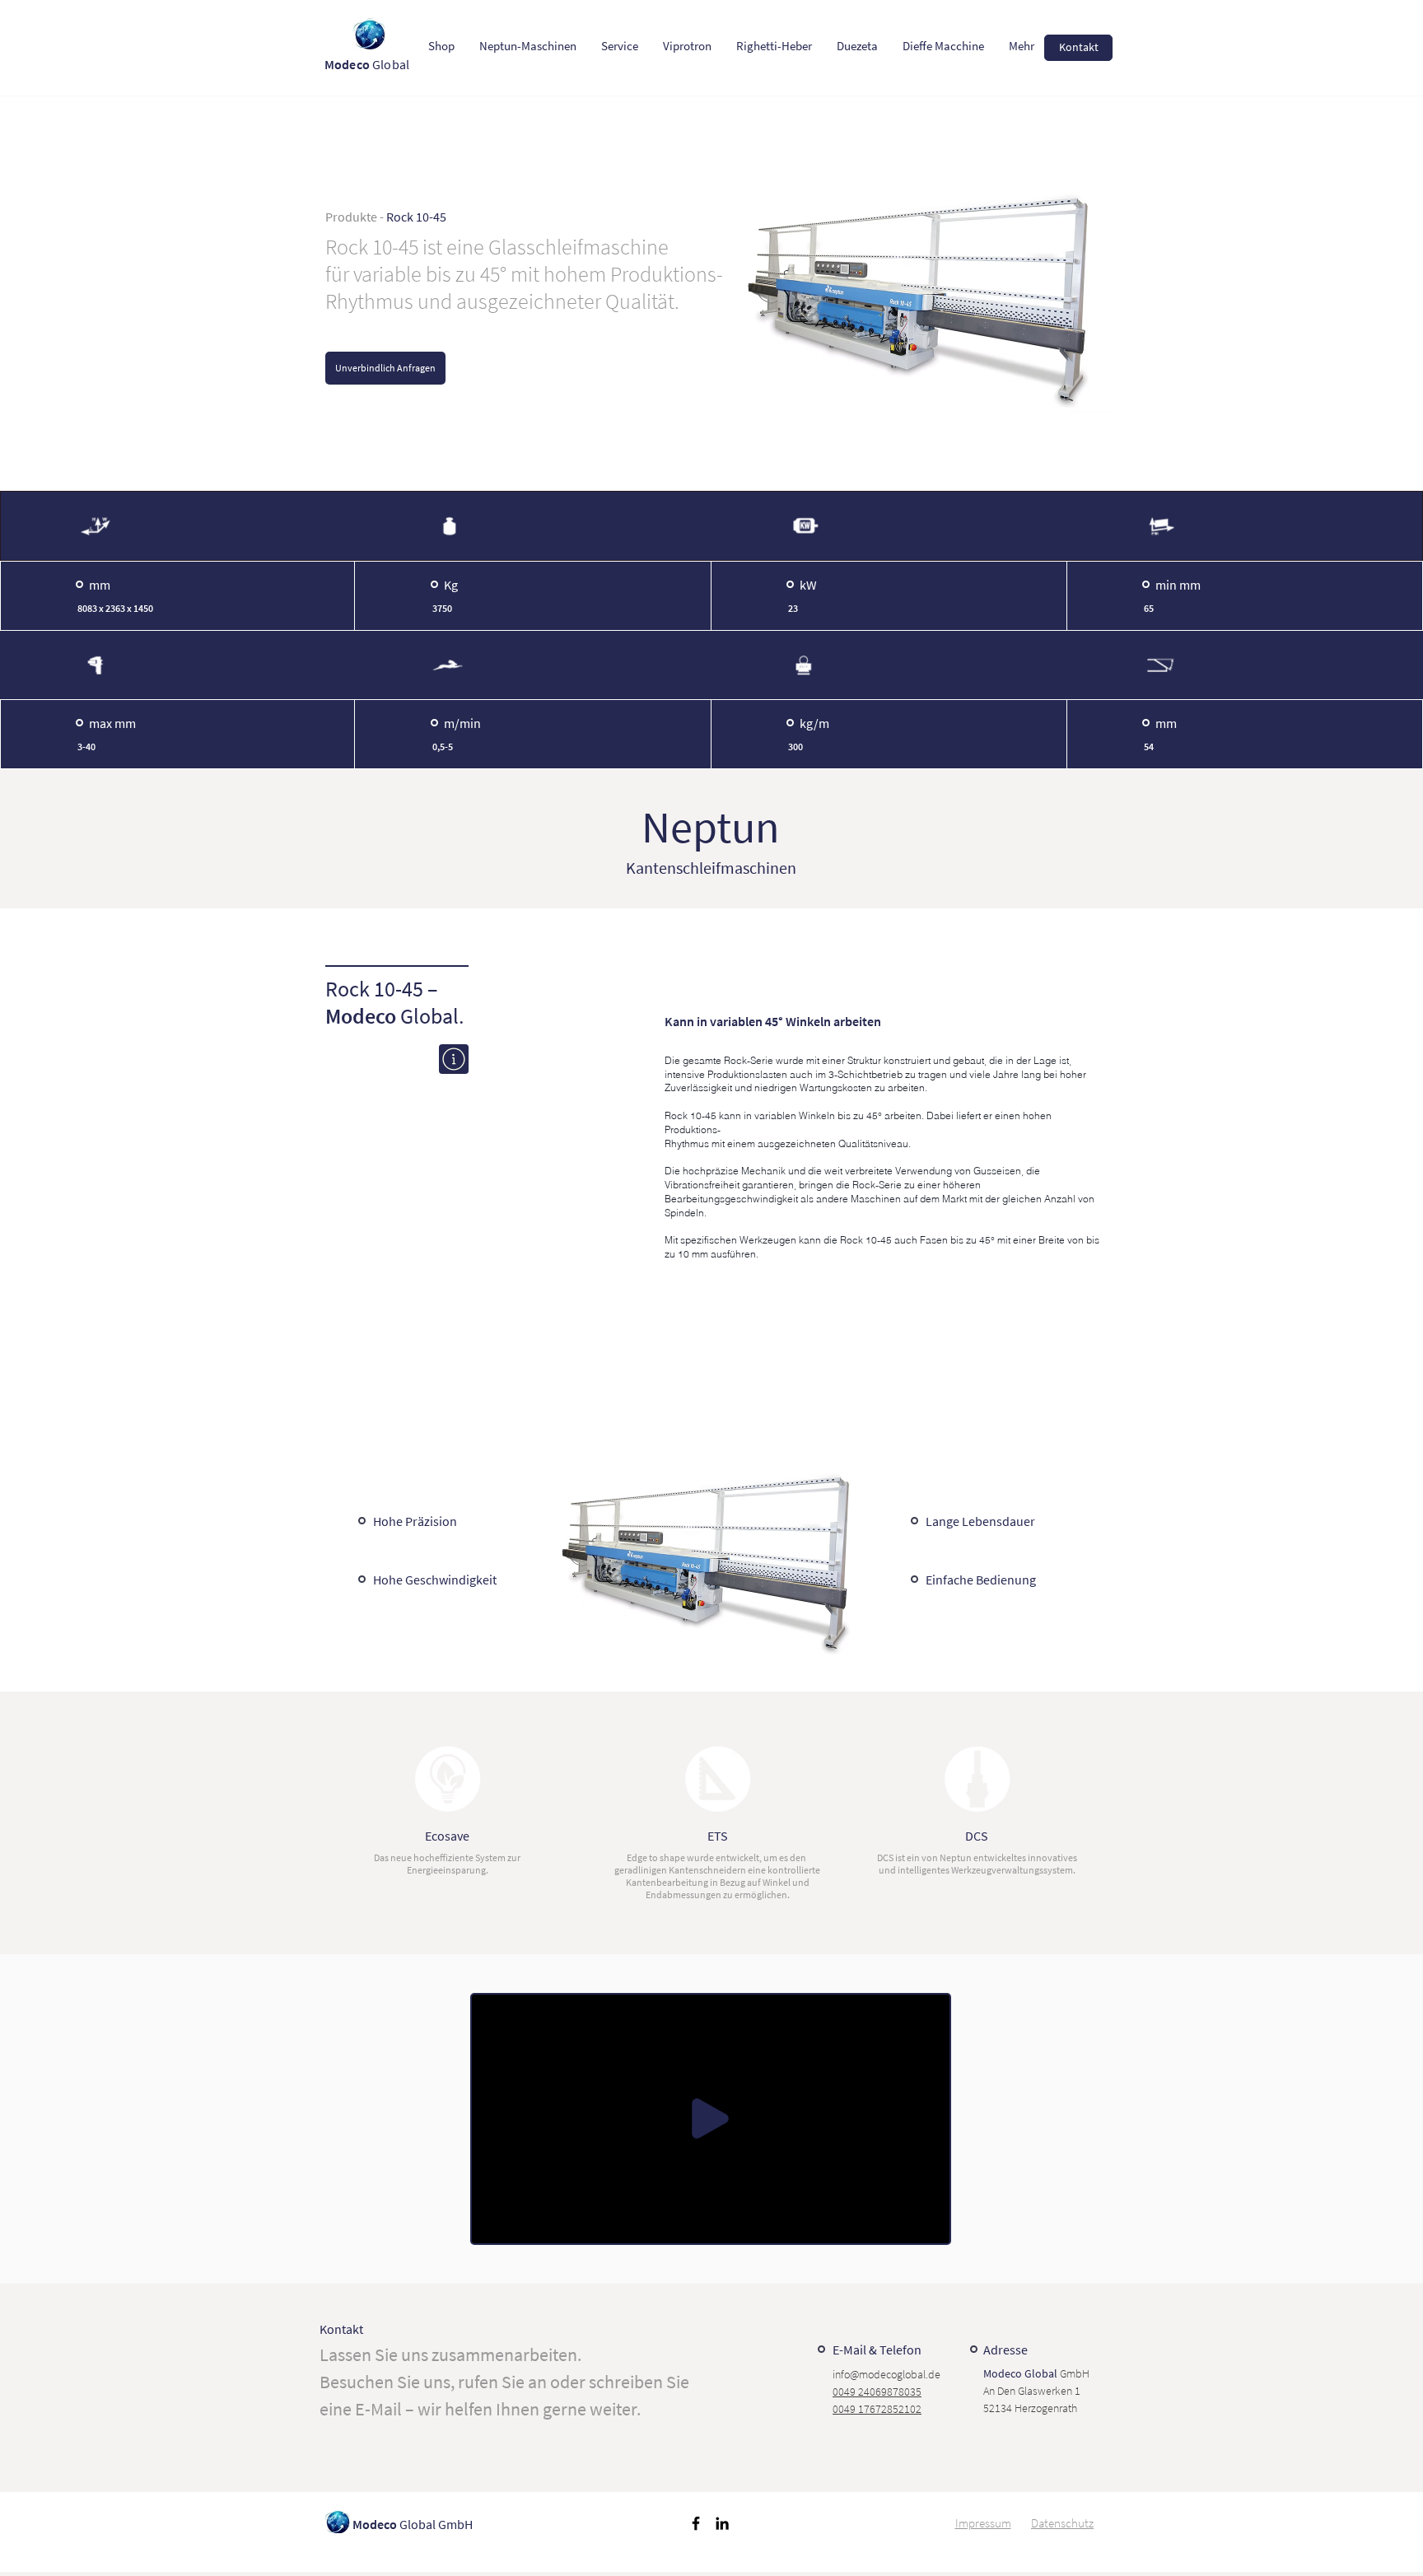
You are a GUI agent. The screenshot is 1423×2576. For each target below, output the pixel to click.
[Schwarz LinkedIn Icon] (722, 2523)
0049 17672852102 (877, 2409)
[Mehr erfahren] (454, 1059)
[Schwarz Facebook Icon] (696, 2523)
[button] (928, 2225)
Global (368, 64)
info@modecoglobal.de (886, 2374)
